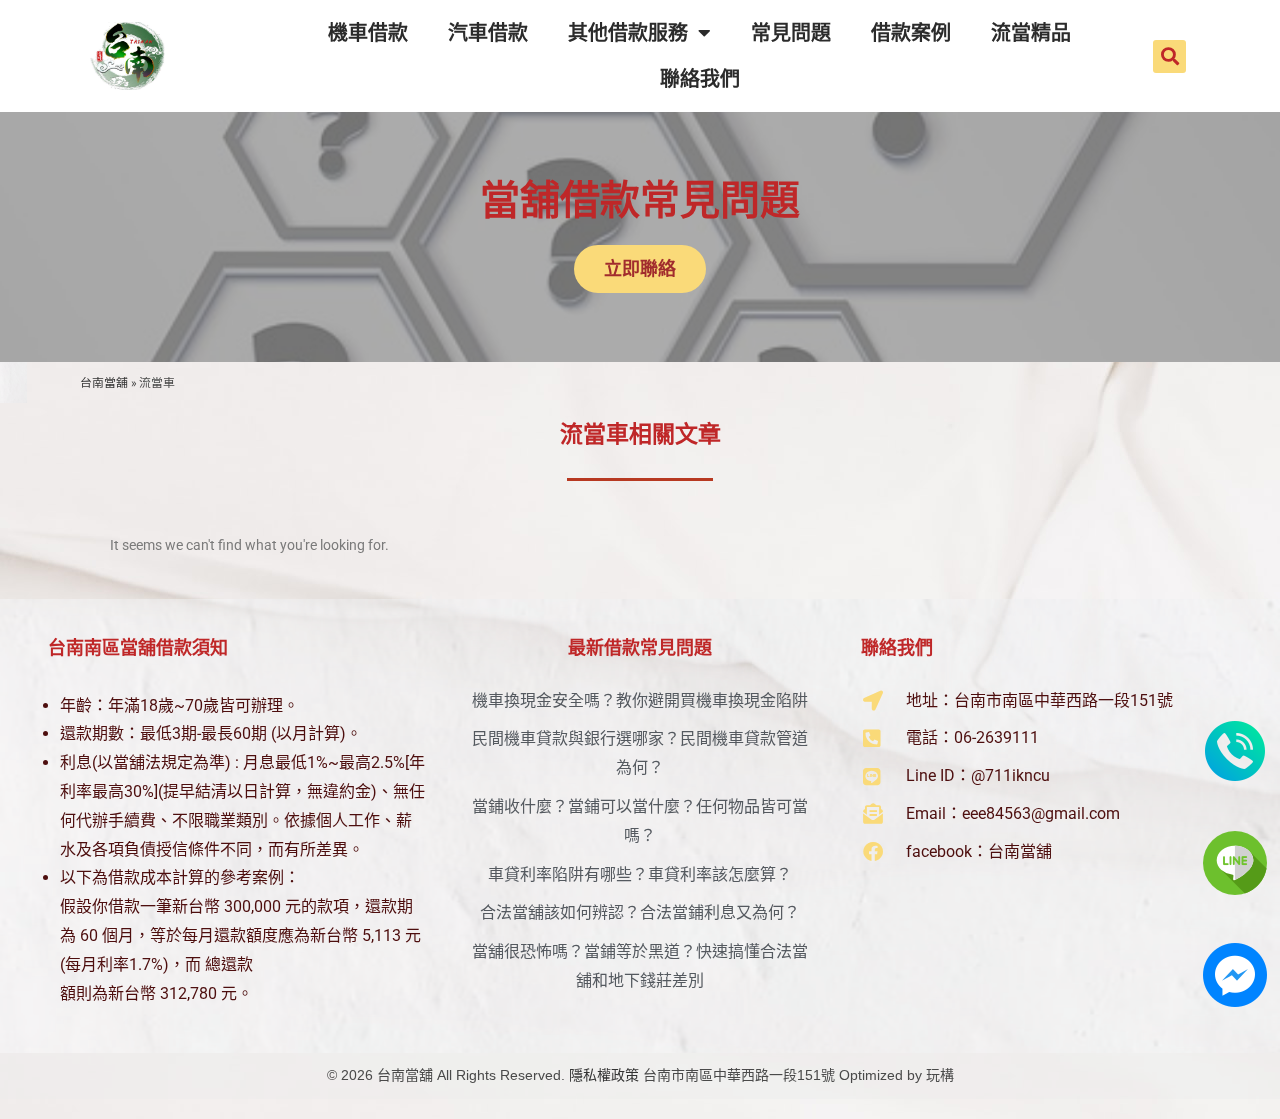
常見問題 (791, 33)
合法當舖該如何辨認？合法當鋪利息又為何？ (640, 912)
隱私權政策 (604, 1075)
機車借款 (368, 33)
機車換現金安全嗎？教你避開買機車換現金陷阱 (640, 700)
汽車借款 (488, 33)
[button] (1169, 56)
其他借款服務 (628, 33)
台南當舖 (104, 382)
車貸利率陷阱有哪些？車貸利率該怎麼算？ (640, 874)
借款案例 (911, 33)
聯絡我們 (700, 79)
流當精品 (1031, 33)
